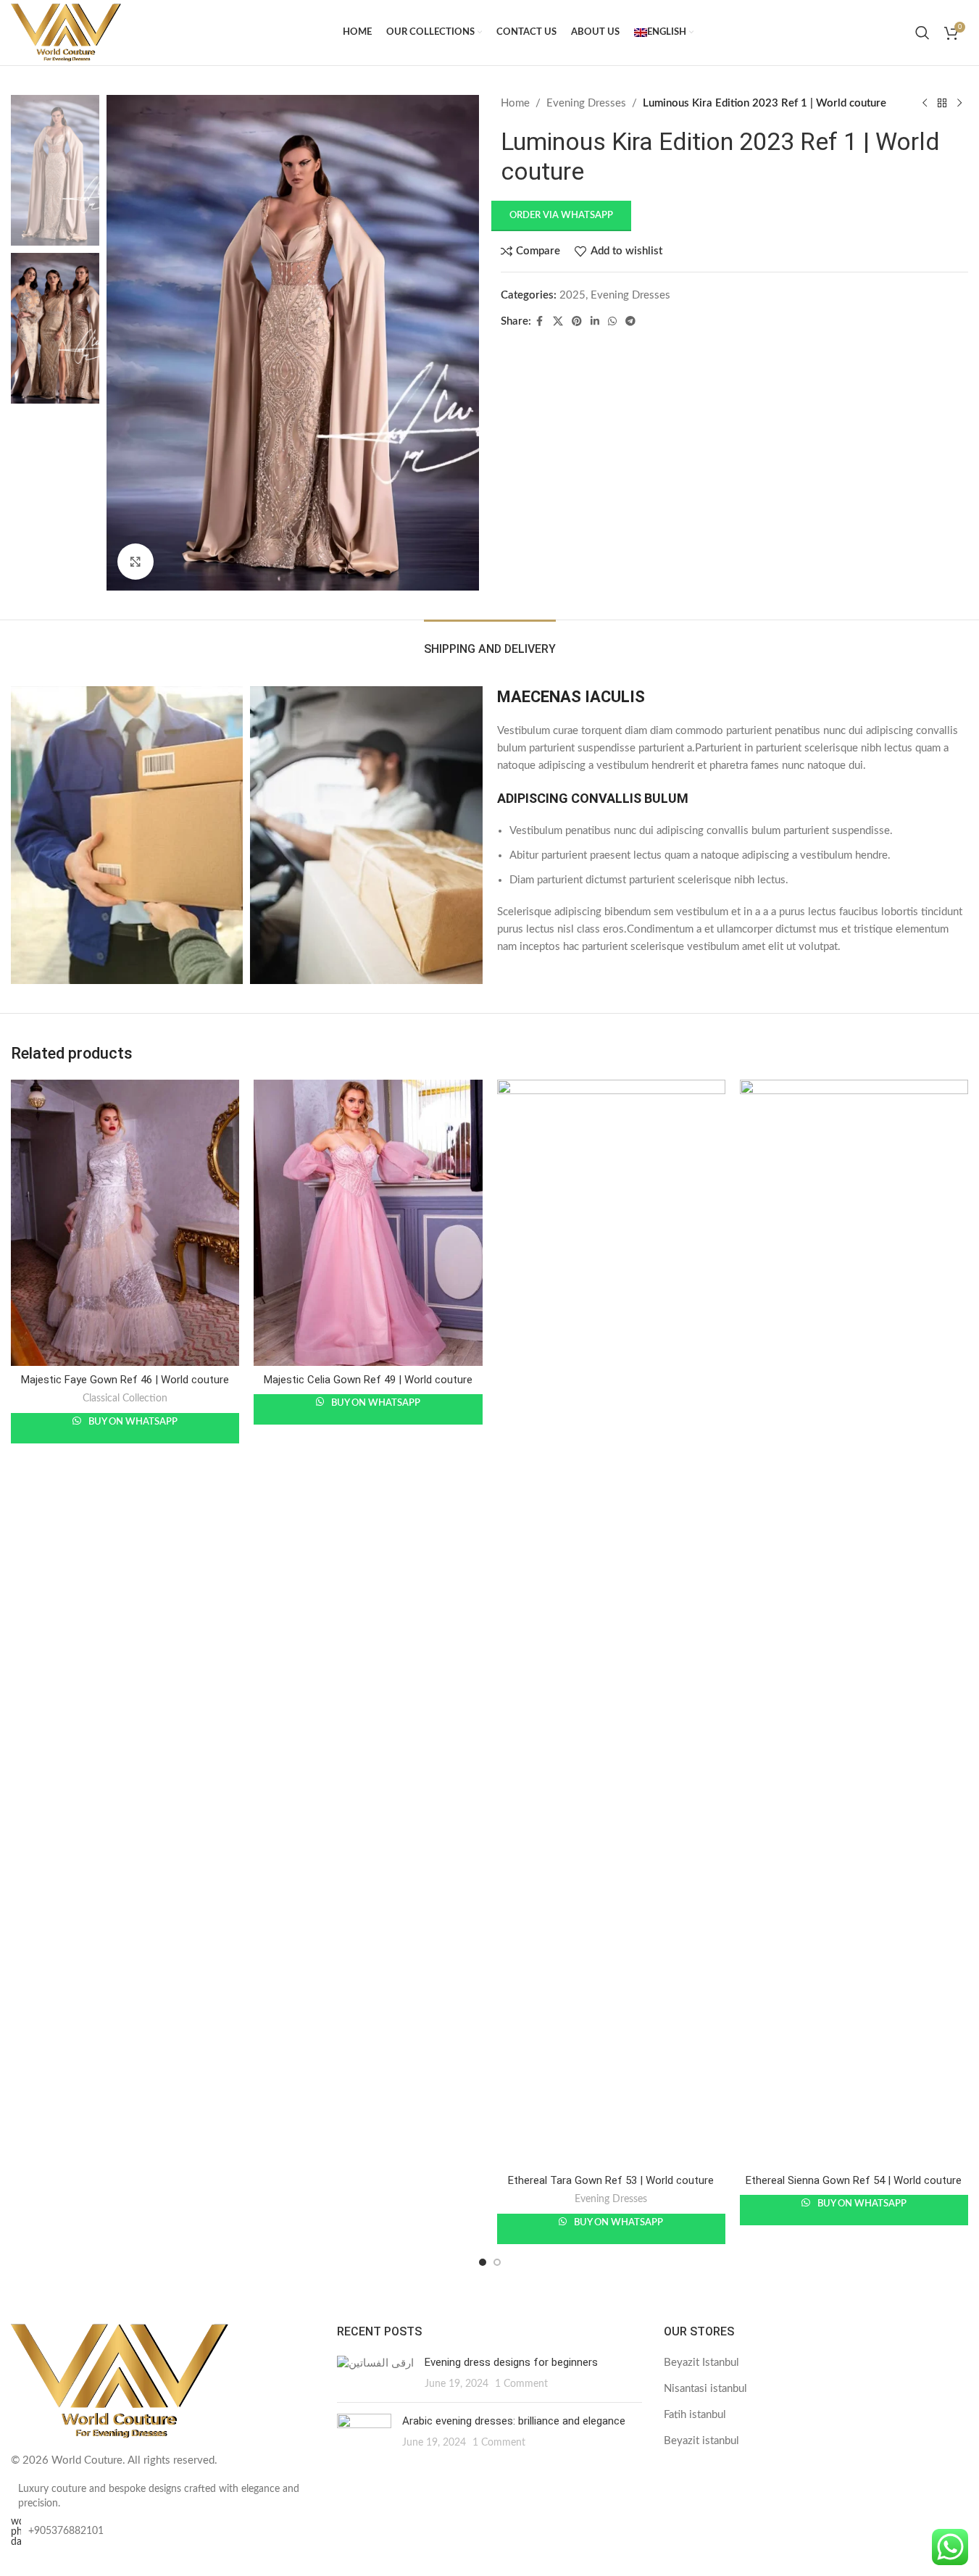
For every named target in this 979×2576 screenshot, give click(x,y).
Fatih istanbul (695, 2415)
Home (515, 103)
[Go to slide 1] (483, 2262)
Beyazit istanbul (701, 2441)
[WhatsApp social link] (612, 322)
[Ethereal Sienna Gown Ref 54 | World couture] (854, 1623)
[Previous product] (925, 104)
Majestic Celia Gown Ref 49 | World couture (368, 1380)
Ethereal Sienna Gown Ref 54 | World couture (854, 2180)
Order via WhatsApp (561, 216)
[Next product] (959, 104)
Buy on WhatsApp (132, 1422)
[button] (566, 216)
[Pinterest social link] (577, 322)
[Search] (922, 33)
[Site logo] (66, 32)
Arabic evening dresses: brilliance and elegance (514, 2421)
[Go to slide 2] (497, 2262)
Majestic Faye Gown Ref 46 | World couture (125, 1380)
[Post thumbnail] (375, 2373)
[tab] (490, 642)
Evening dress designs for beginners (511, 2362)
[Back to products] (942, 104)
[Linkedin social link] (595, 322)
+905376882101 (66, 2531)
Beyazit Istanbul (701, 2363)
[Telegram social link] (630, 322)
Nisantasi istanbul (705, 2389)
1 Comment (521, 2384)
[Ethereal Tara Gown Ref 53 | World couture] (611, 1623)
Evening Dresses (586, 103)
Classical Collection (125, 1399)
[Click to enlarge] (136, 562)
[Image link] (120, 2381)
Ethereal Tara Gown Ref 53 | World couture (611, 2180)
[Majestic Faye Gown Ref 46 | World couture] (125, 1222)
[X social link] (558, 322)
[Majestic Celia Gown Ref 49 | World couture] (368, 1222)
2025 (572, 295)
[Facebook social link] (540, 322)
